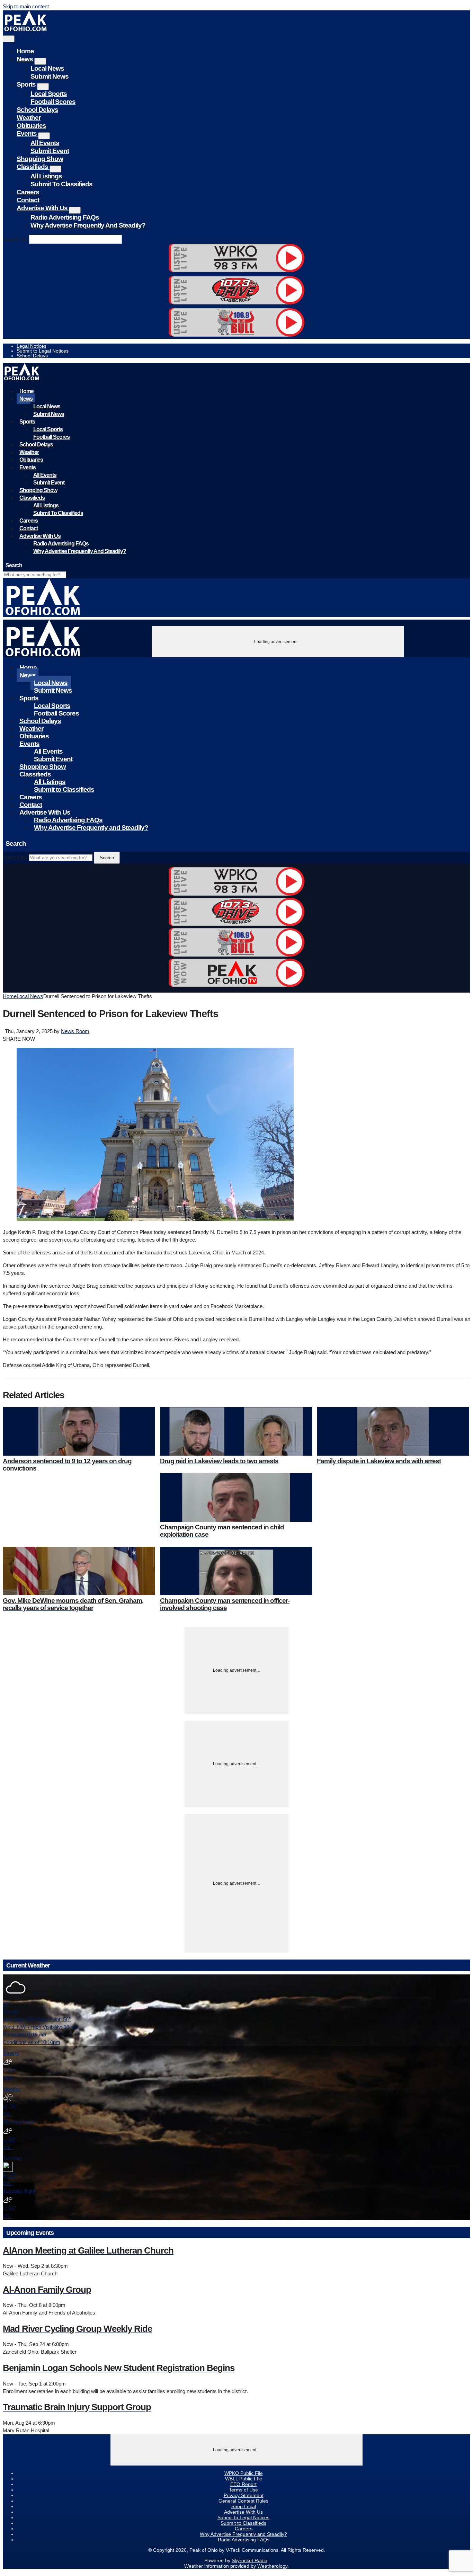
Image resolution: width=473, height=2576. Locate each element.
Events (27, 134)
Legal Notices (32, 346)
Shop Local (244, 2506)
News (25, 59)
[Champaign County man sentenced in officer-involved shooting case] (236, 1571)
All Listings (46, 176)
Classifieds (33, 167)
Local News (47, 68)
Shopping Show (40, 159)
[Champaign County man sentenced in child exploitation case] (236, 1498)
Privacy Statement (244, 2495)
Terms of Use (243, 2490)
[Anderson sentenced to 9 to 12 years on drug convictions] (79, 1431)
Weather (29, 118)
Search (107, 858)
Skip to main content (26, 6)
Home (25, 51)
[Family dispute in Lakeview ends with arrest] (393, 1431)
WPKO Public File (244, 2473)
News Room (75, 1031)
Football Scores (53, 102)
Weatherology (272, 2566)
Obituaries (31, 126)
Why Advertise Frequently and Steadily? (88, 225)
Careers (28, 192)
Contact (28, 200)
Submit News (50, 76)
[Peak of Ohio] (26, 29)
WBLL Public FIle (244, 2479)
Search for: (15, 239)
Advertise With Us (43, 208)
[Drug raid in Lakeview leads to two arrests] (236, 1431)
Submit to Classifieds (61, 184)
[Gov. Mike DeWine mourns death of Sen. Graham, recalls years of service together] (79, 1571)
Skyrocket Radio (249, 2560)
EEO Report (243, 2484)
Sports (27, 84)
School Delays (37, 110)
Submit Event (50, 151)
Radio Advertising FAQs (65, 217)
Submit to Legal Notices (43, 351)
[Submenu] (40, 61)
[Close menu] (9, 39)
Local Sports (49, 94)
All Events (45, 143)
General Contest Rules (243, 2501)
